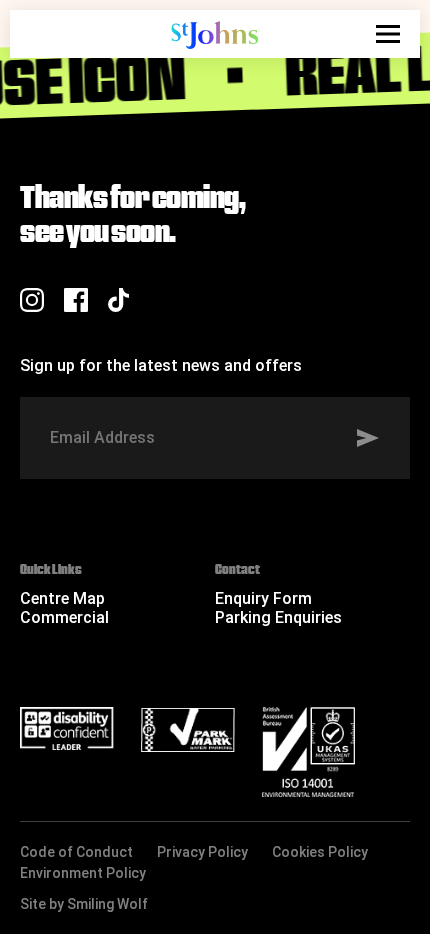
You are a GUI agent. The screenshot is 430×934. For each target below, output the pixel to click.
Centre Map (62, 598)
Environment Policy (83, 873)
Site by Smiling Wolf (84, 904)
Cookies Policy (320, 852)
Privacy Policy (202, 852)
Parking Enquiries (278, 617)
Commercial (64, 617)
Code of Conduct (76, 852)
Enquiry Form (263, 598)
